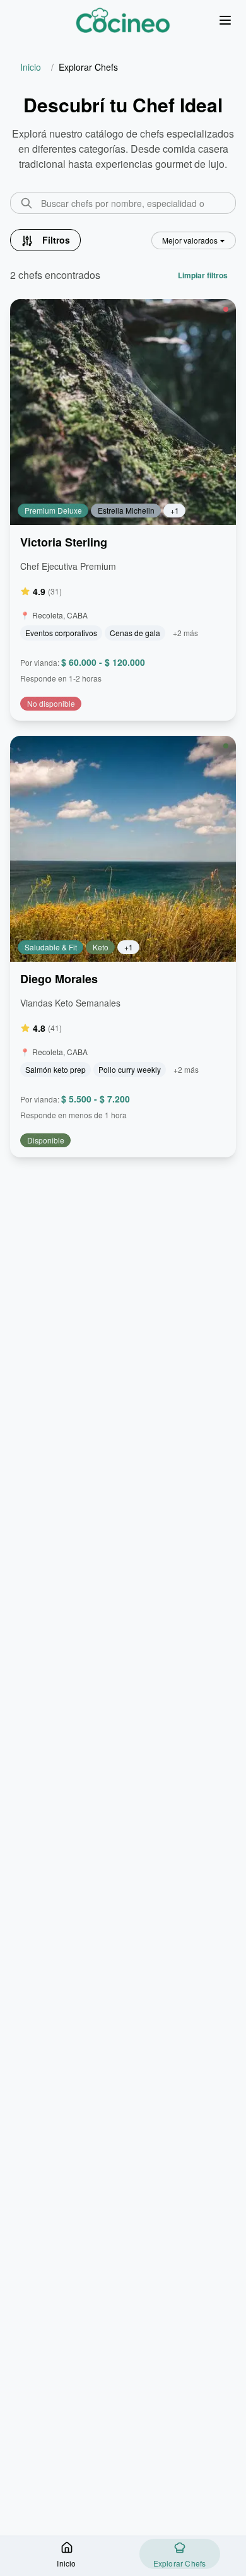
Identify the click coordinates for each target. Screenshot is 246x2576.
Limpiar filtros (203, 275)
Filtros (56, 240)
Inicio (31, 67)
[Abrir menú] (225, 21)
